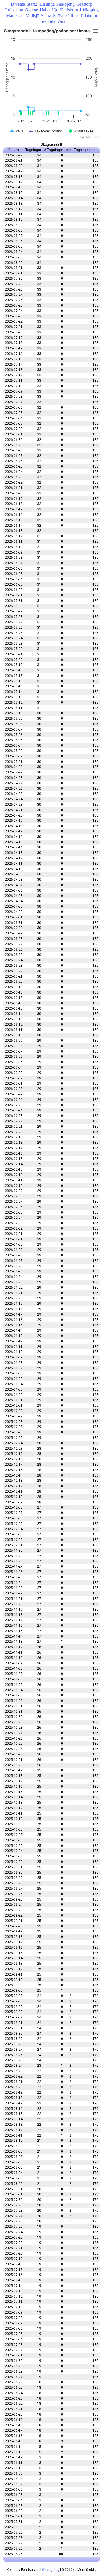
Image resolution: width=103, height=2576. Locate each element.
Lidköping (89, 10)
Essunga (47, 4)
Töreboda (46, 21)
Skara (46, 16)
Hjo (55, 10)
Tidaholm (88, 16)
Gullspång (14, 10)
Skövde (60, 16)
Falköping (66, 4)
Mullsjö (32, 16)
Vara (61, 21)
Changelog (51, 2570)
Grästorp (84, 4)
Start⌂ (32, 4)
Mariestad (15, 16)
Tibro (73, 16)
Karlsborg (69, 10)
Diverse (18, 4)
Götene (31, 10)
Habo (45, 10)
